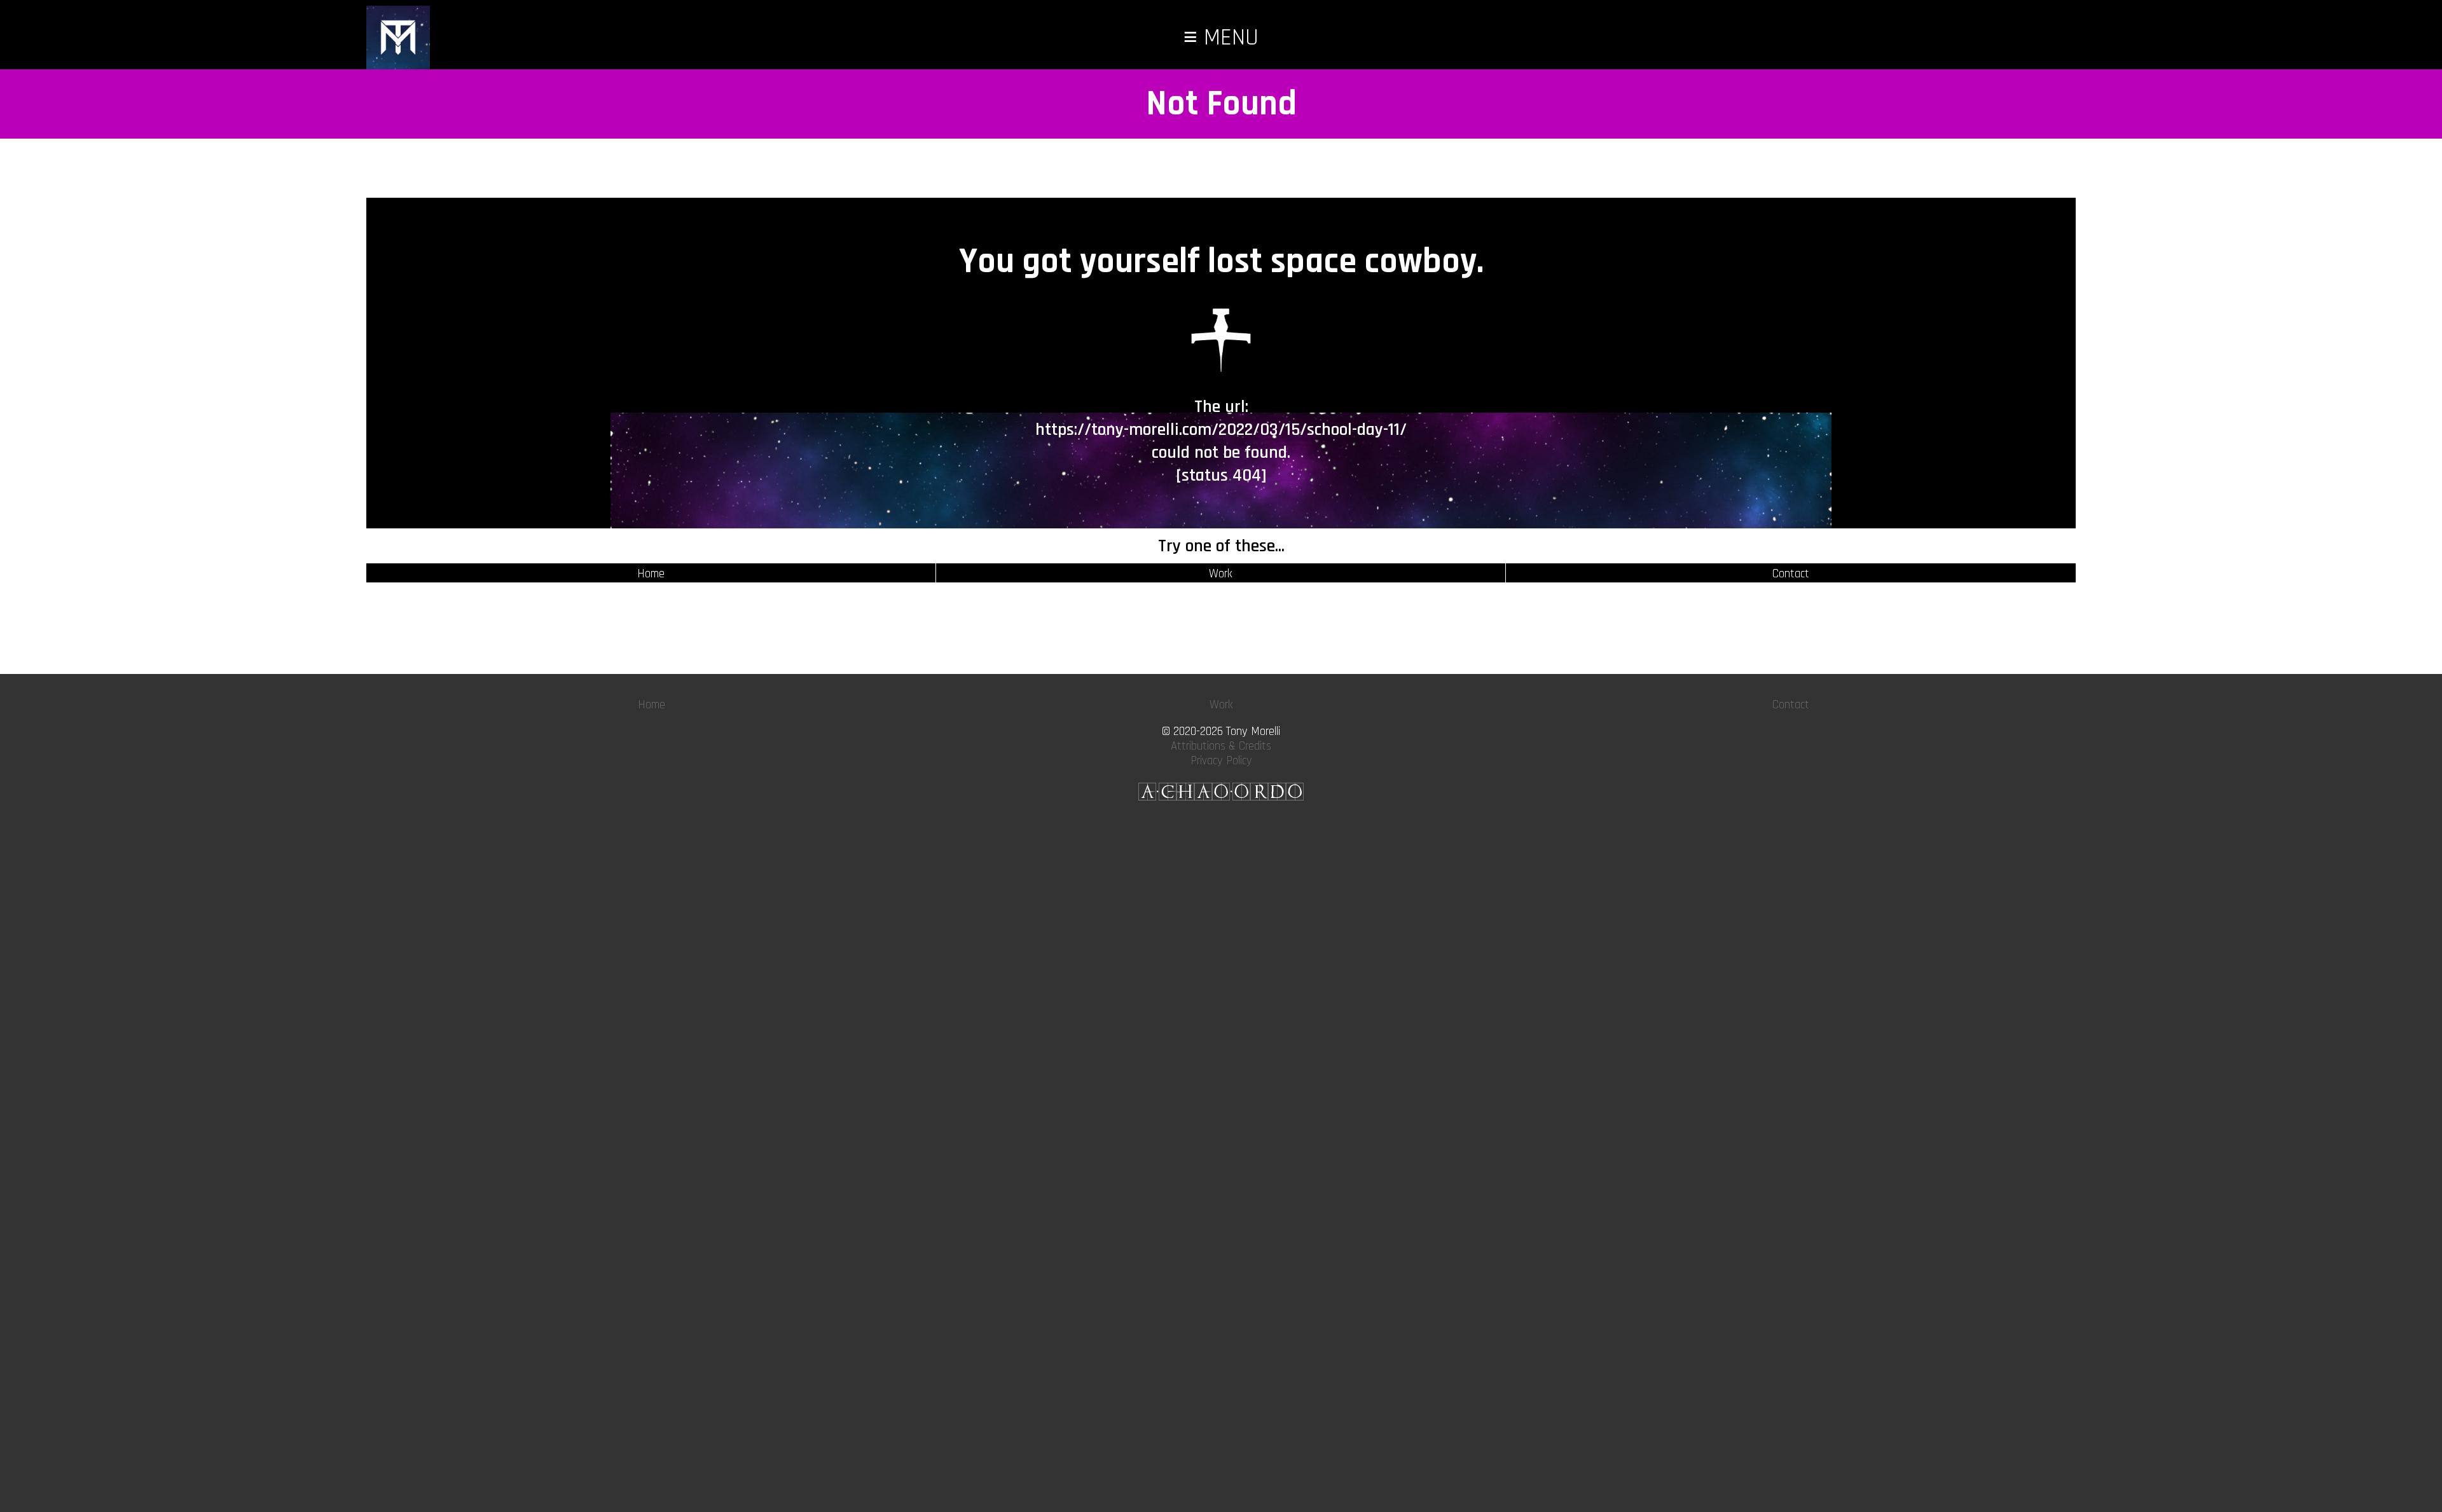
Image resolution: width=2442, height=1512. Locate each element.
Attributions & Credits (1221, 746)
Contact (1791, 574)
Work (1221, 574)
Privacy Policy (1221, 761)
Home (651, 574)
